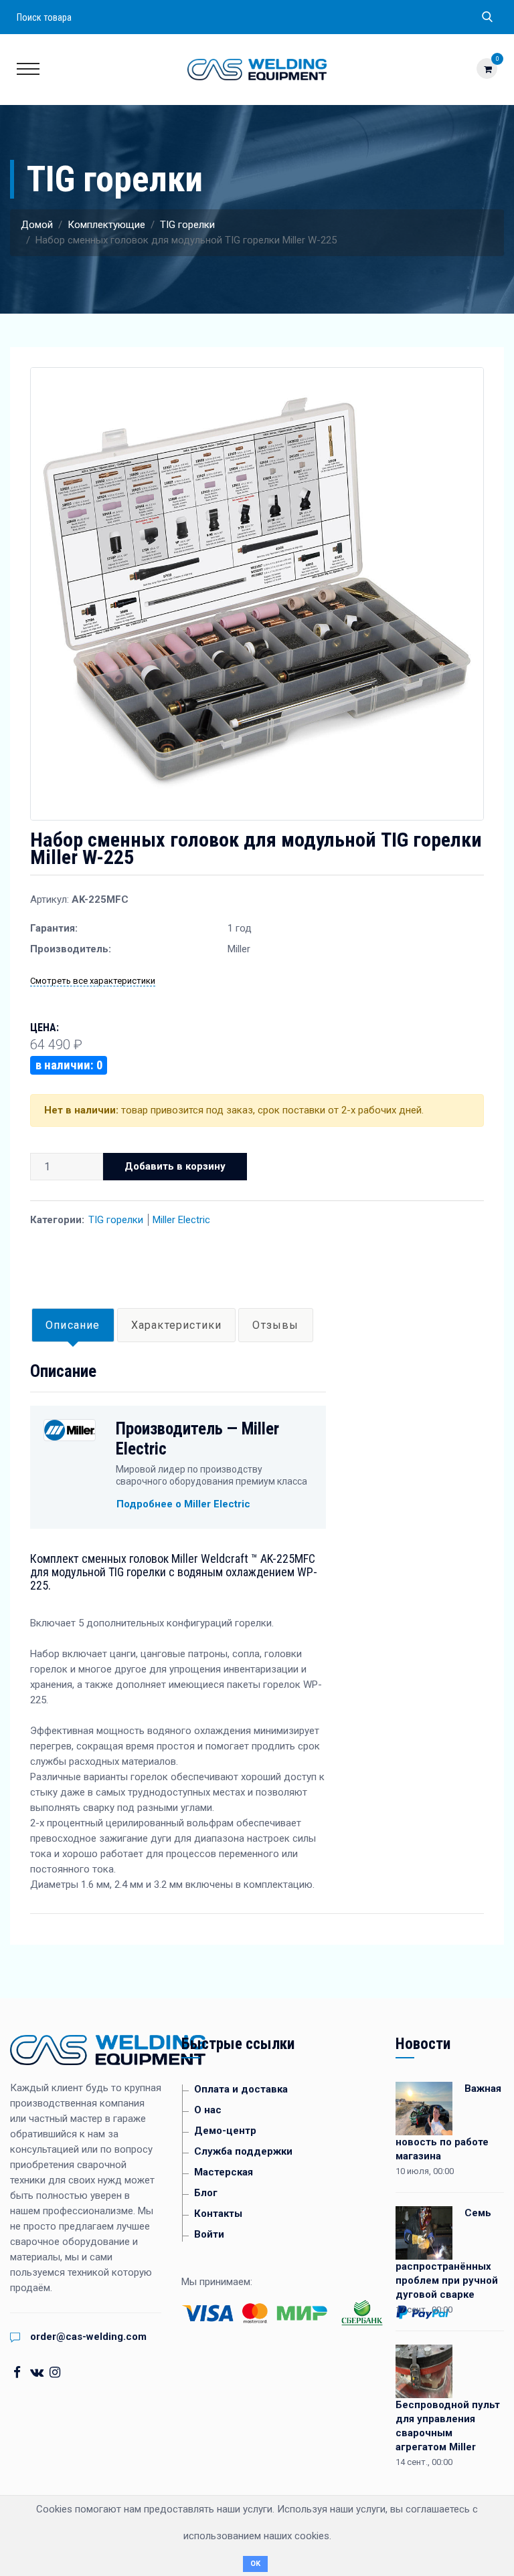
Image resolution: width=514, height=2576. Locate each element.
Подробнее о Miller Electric (183, 1504)
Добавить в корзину (175, 1166)
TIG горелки (187, 225)
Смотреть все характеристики (93, 981)
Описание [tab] (73, 1325)
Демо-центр (225, 2131)
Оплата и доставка (241, 2089)
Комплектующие (106, 225)
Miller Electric (181, 1220)
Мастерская (224, 2172)
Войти (209, 2234)
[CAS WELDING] (257, 69)
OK (255, 2564)
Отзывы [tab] (275, 1325)
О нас (208, 2110)
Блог (206, 2193)
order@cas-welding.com (88, 2337)
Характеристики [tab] (177, 1325)
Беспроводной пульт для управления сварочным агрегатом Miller (448, 2426)
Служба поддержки (243, 2151)
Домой (37, 225)
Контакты (218, 2214)
